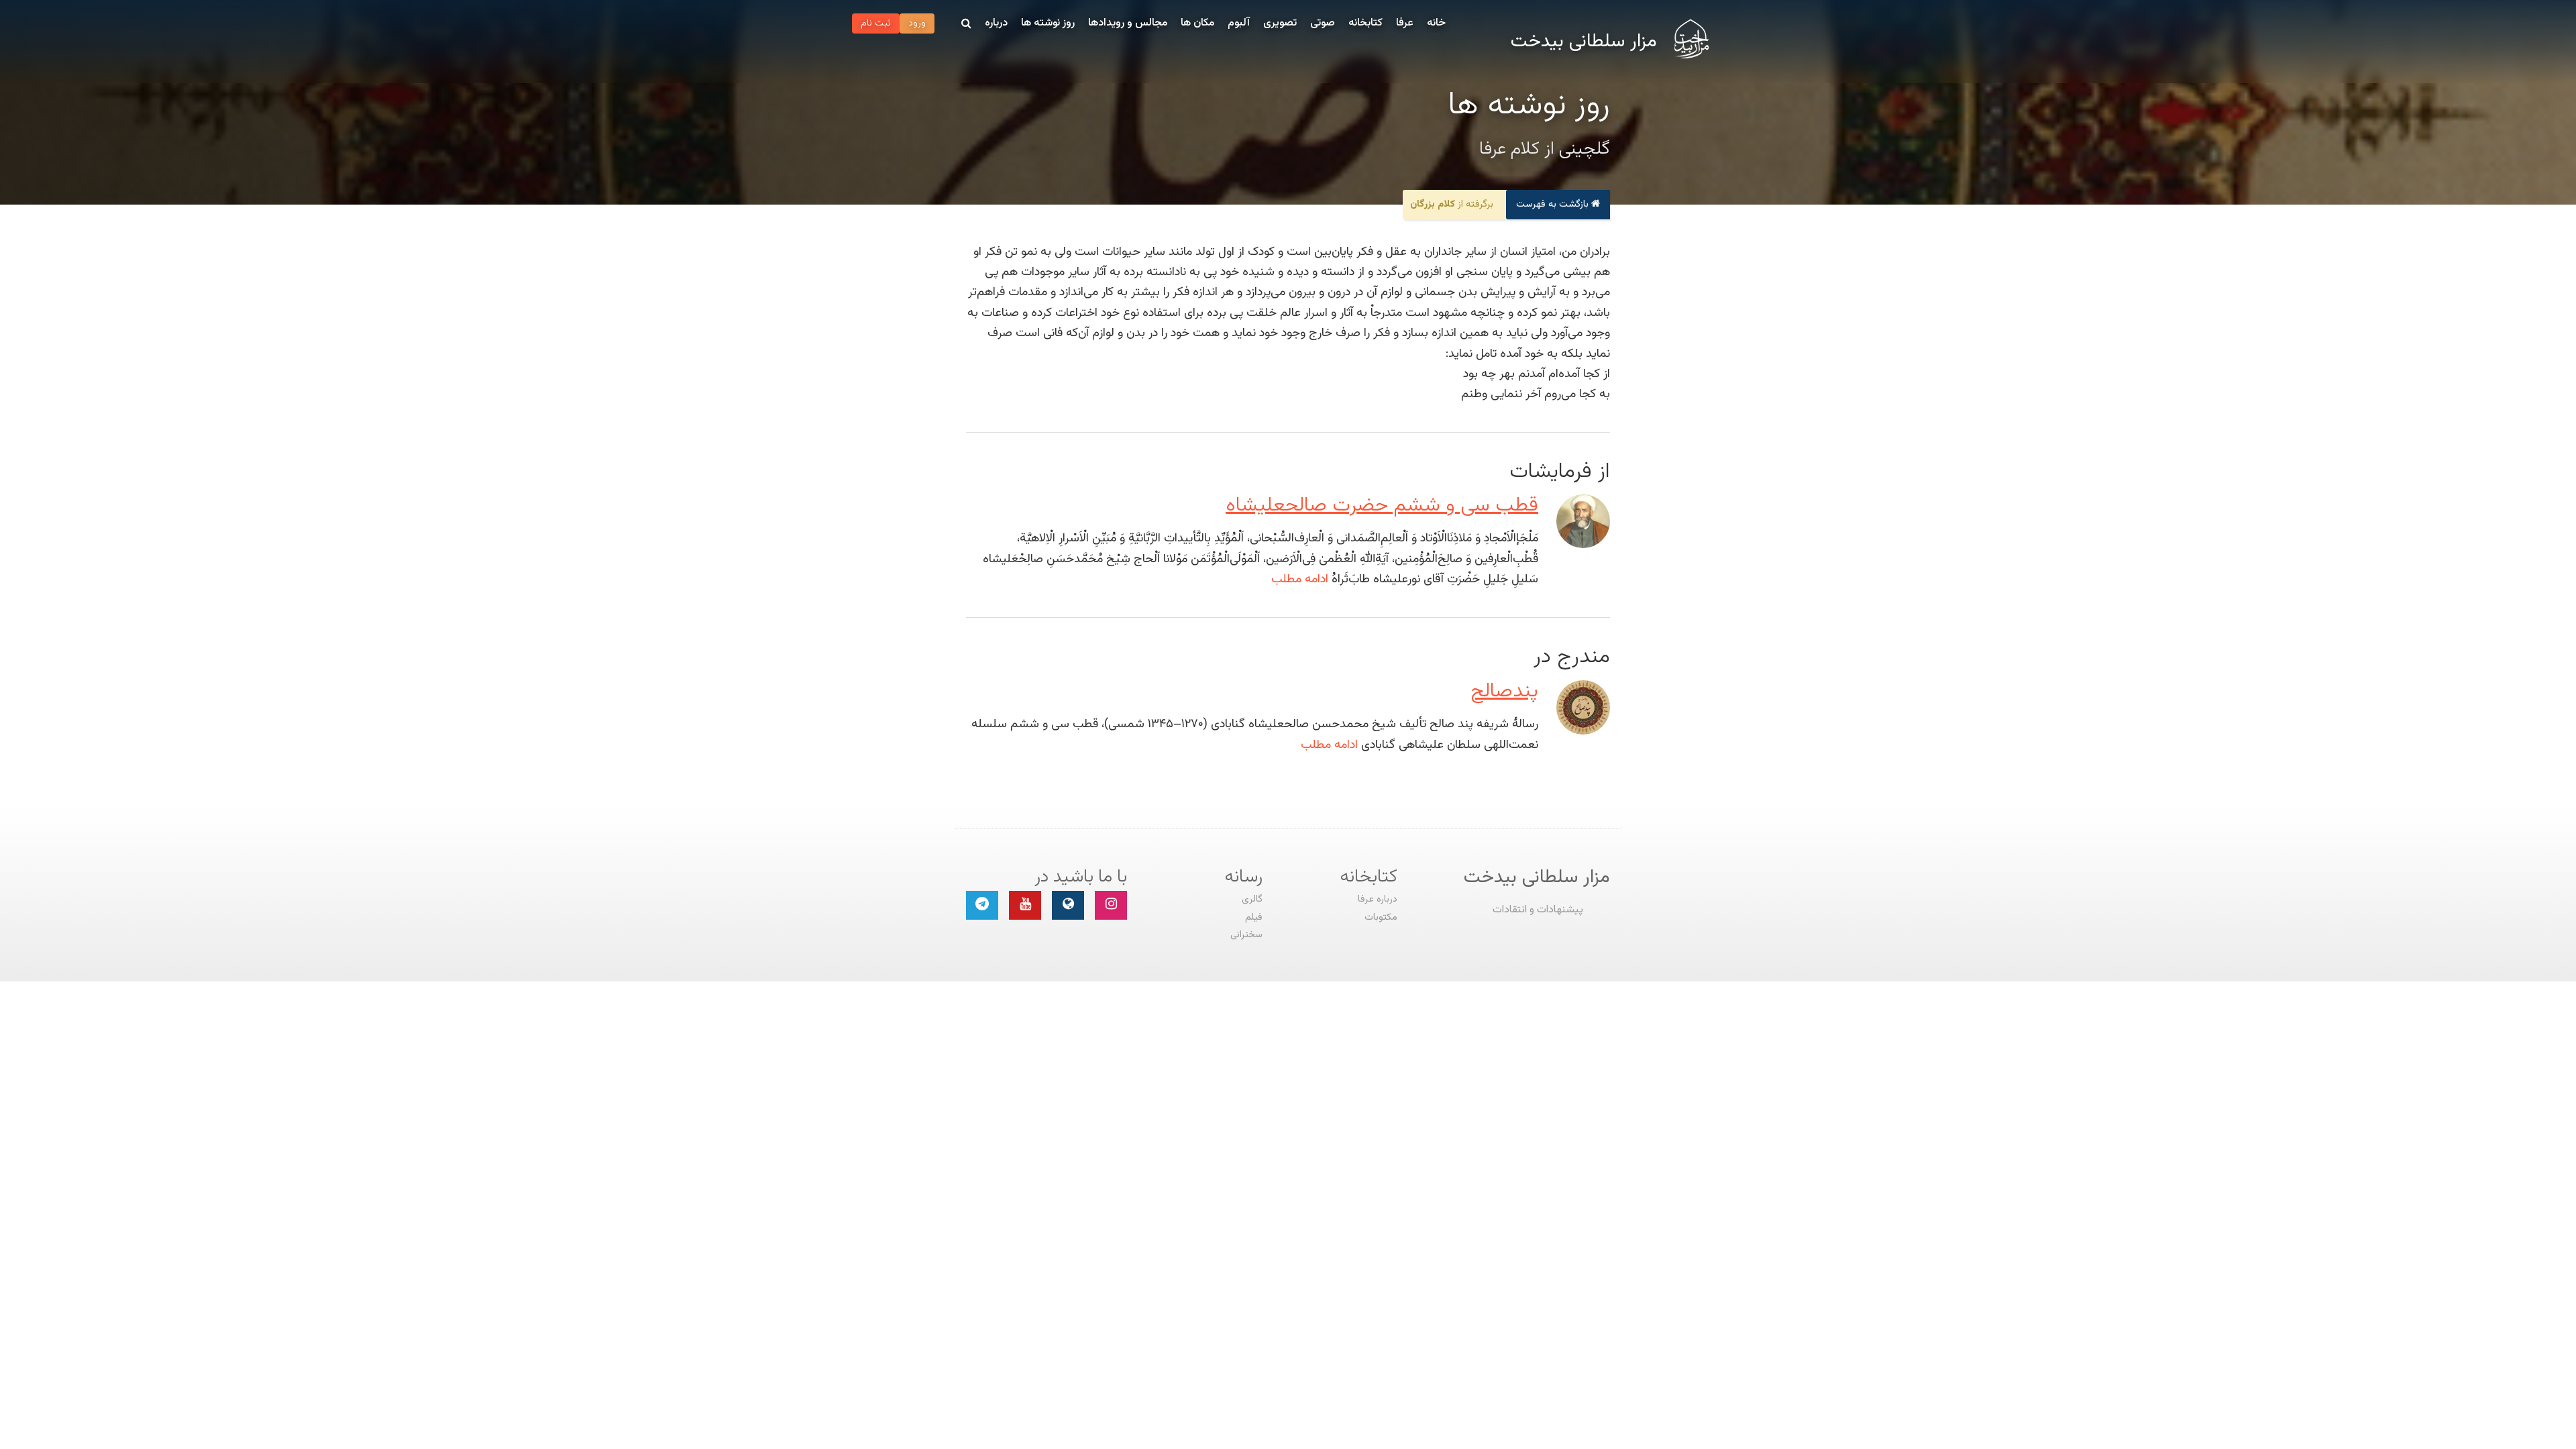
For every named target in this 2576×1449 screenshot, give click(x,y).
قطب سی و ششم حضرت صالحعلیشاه (1382, 505)
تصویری (1280, 23)
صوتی (1323, 23)
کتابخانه (1365, 23)
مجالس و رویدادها (1128, 23)
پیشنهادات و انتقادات (1538, 910)
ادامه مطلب (1300, 579)
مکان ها (1197, 23)
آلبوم (1239, 23)
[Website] (1068, 905)
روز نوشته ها (1048, 23)
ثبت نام (876, 23)
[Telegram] (982, 905)
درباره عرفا (1378, 899)
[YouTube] (1025, 905)
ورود (917, 23)
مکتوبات (1381, 917)
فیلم (1254, 917)
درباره (996, 23)
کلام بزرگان (1433, 204)
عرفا (1405, 23)
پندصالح (1504, 691)
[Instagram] (1111, 905)
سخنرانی (1246, 935)
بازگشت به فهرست (1554, 204)
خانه (1436, 23)
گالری (1252, 899)
